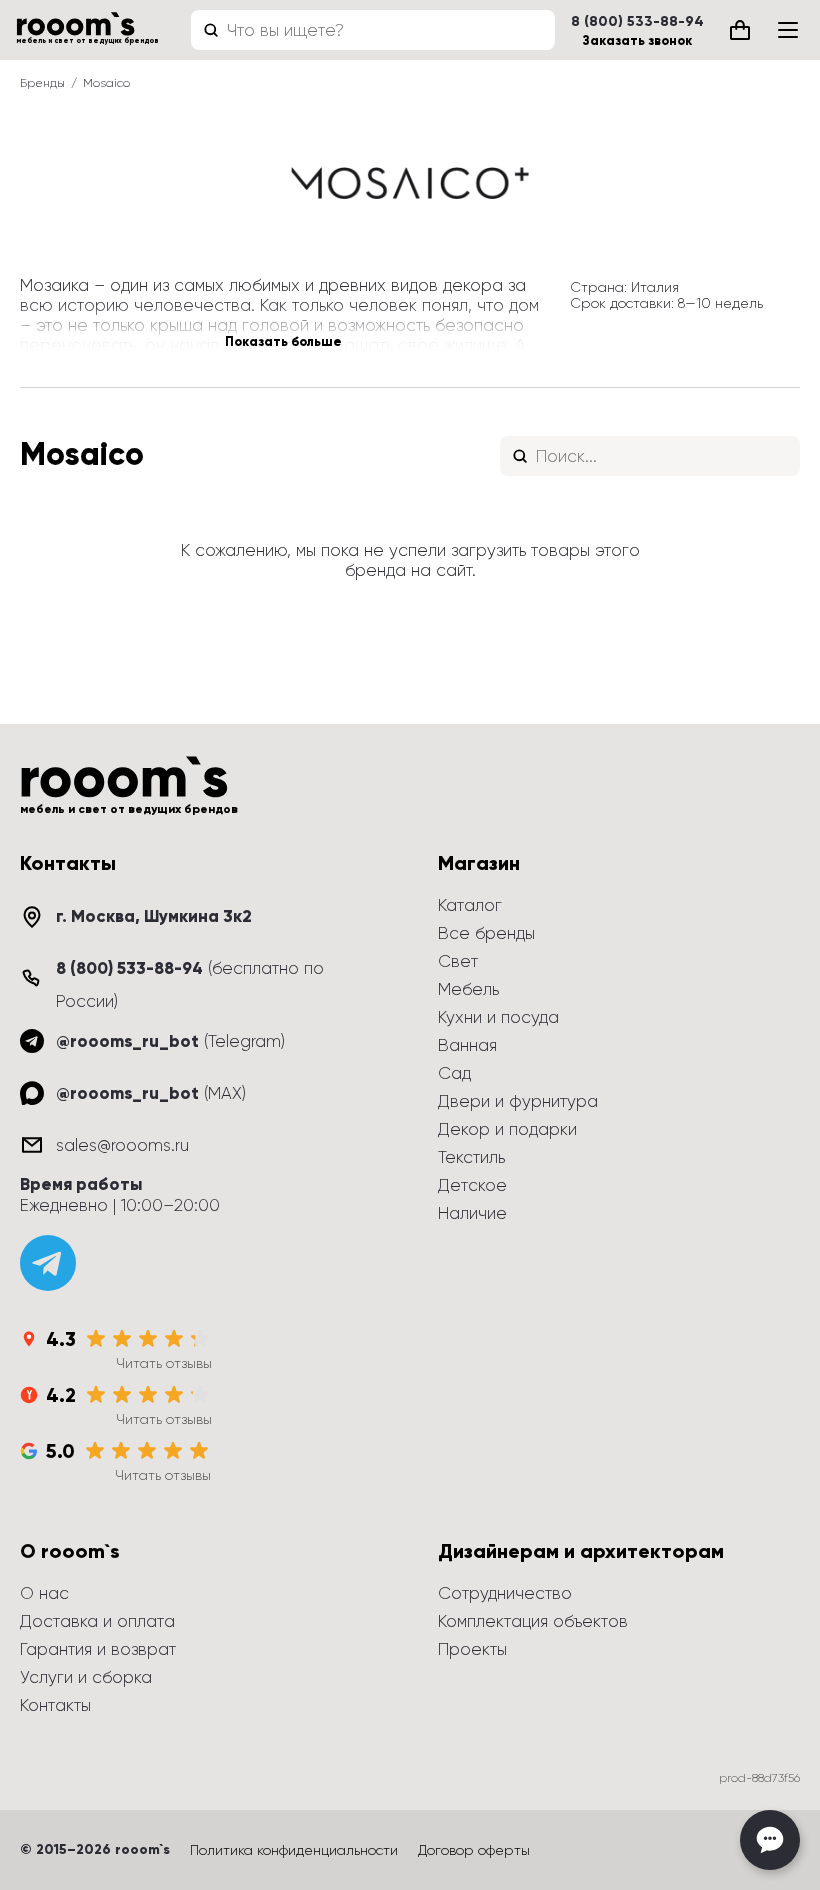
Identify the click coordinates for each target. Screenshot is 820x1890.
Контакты (55, 1705)
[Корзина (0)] (740, 30)
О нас (44, 1593)
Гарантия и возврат (98, 1649)
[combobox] (373, 30)
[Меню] (788, 30)
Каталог (470, 905)
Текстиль (471, 1157)
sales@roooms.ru (122, 1145)
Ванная (467, 1045)
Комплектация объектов (533, 1621)
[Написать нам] (770, 1840)
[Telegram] (48, 1263)
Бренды (42, 83)
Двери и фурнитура (518, 1101)
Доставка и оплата (97, 1621)
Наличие (472, 1213)
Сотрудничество (505, 1593)
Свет (458, 961)
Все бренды (486, 933)
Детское (472, 1185)
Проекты (472, 1649)
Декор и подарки (507, 1129)
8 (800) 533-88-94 (637, 22)
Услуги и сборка (86, 1677)
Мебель (468, 989)
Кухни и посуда (498, 1017)
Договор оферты (474, 1850)
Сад (454, 1073)
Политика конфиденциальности (294, 1850)
